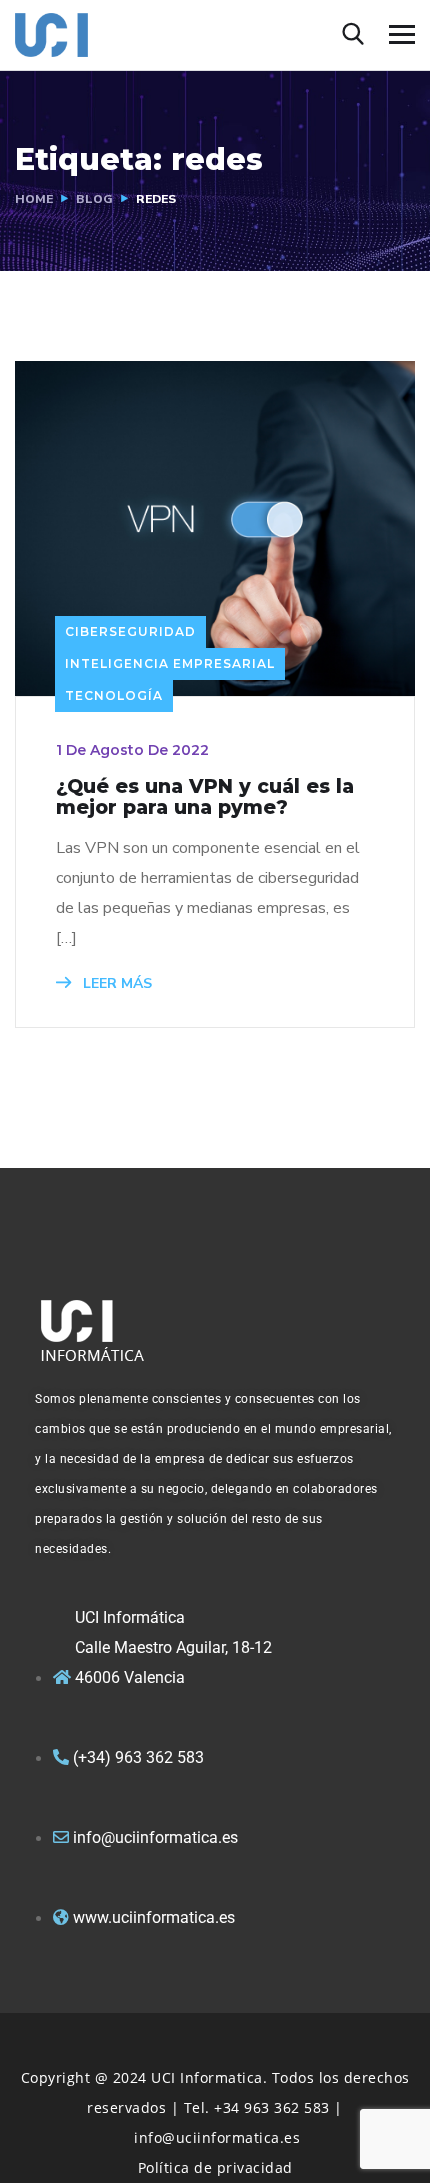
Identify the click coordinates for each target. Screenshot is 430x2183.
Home (34, 199)
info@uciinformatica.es (217, 2137)
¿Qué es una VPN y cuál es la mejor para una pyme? (205, 797)
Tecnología (114, 695)
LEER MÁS (115, 983)
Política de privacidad (215, 2167)
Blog (94, 199)
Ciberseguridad (130, 631)
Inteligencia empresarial (170, 663)
